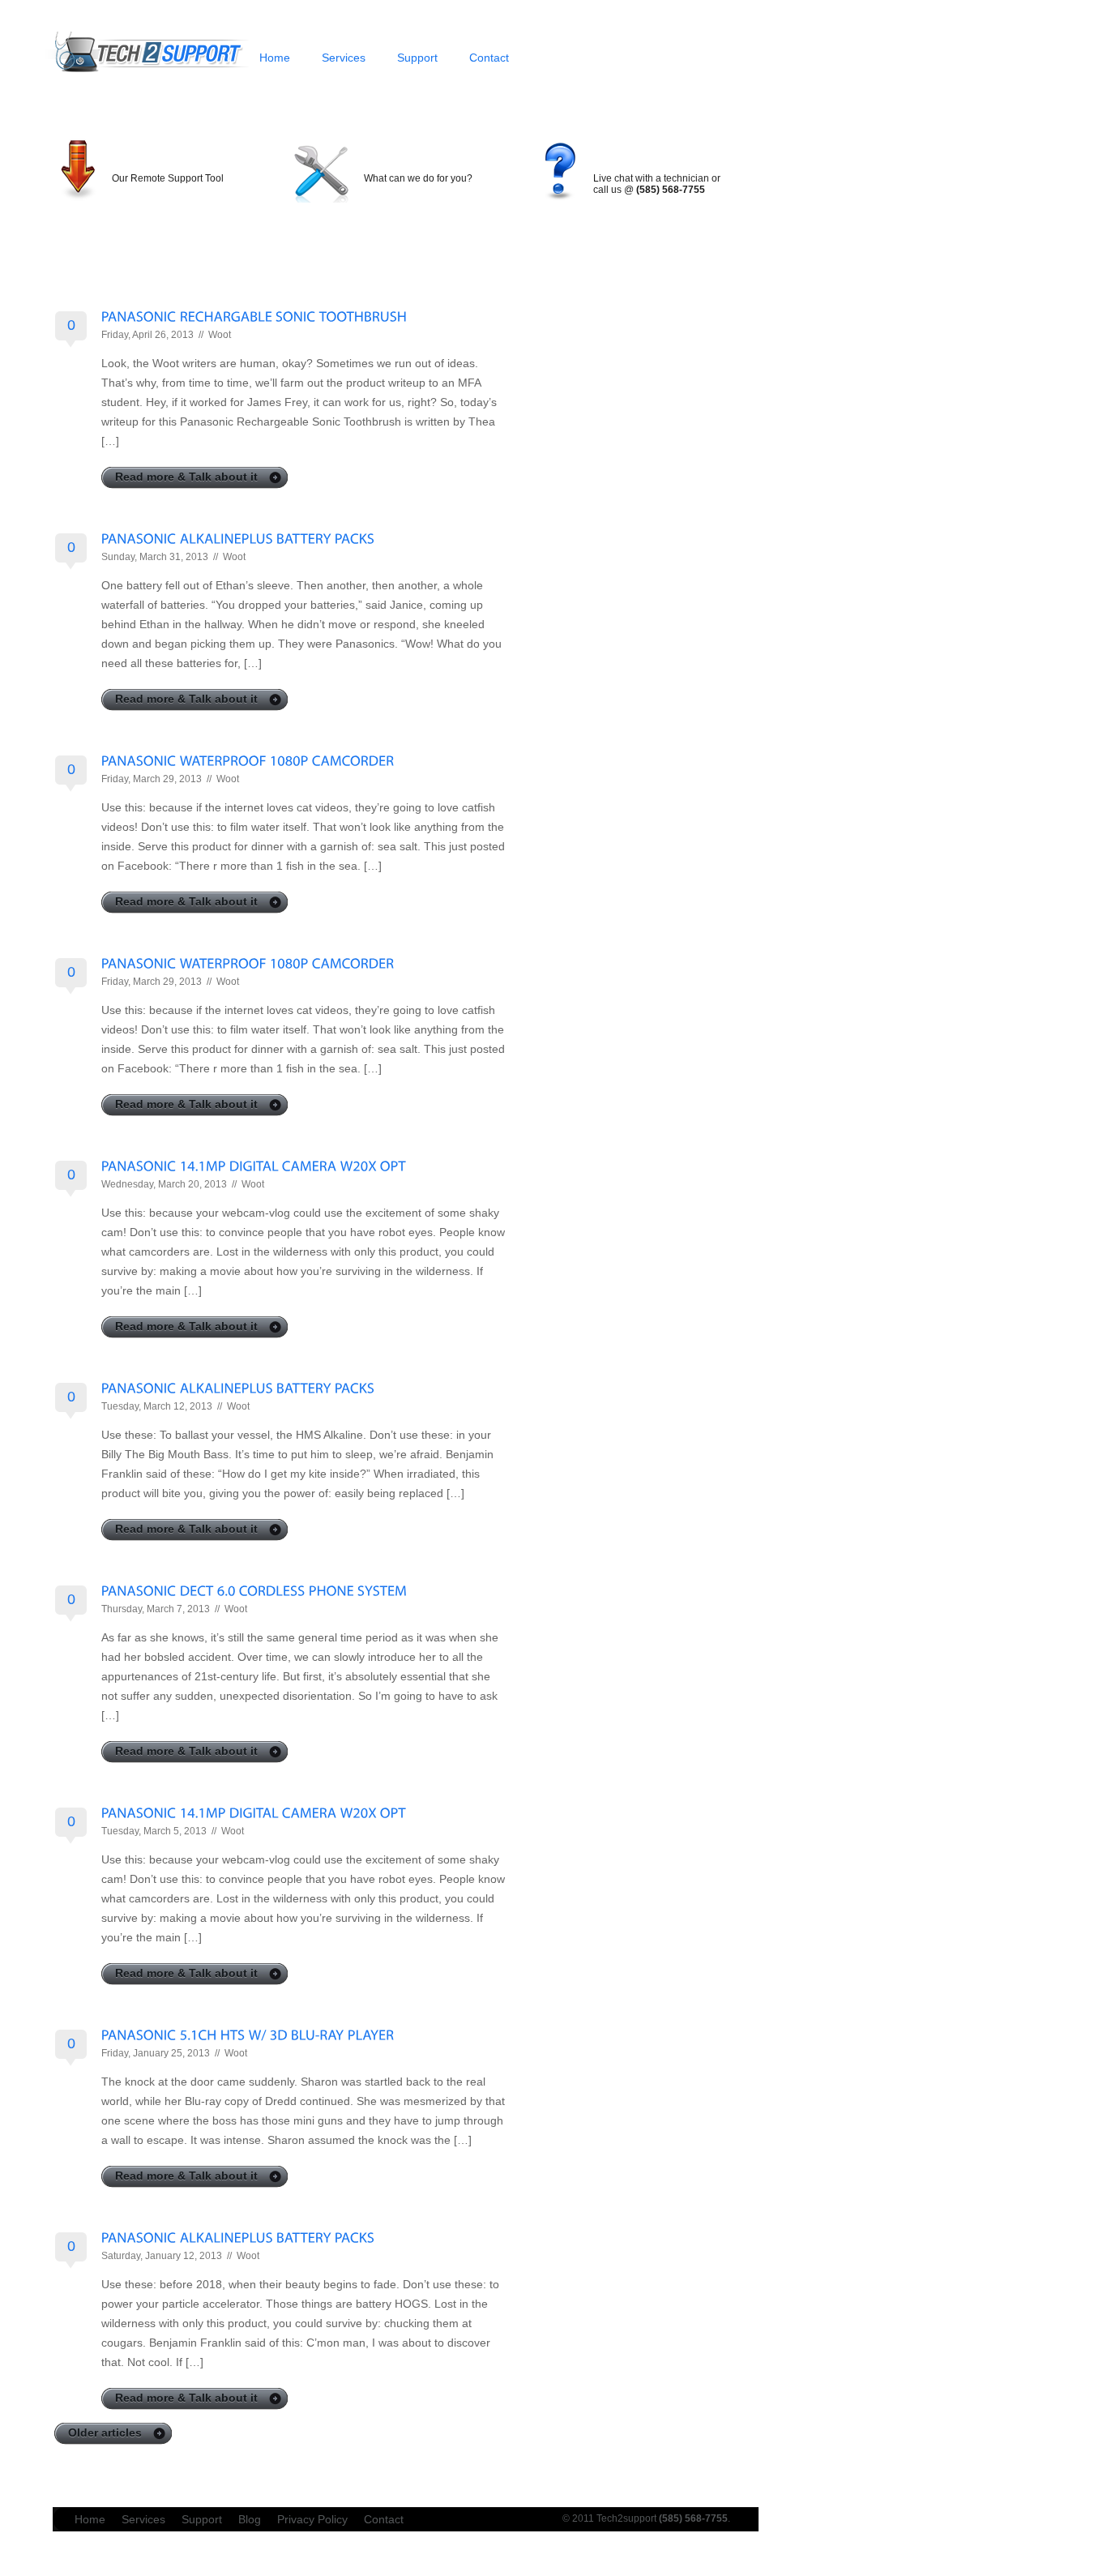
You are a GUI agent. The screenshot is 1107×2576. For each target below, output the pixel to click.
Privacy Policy (312, 2519)
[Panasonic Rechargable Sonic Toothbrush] (254, 316)
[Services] (404, 157)
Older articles (105, 2433)
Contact (489, 58)
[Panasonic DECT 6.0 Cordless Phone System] (254, 1590)
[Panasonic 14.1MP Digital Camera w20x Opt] (254, 1165)
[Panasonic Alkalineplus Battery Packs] (238, 538)
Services (344, 58)
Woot (220, 335)
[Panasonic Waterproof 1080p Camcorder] (248, 760)
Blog (250, 2519)
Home (275, 58)
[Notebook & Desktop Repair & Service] (147, 73)
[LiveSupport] (655, 157)
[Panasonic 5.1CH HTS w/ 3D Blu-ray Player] (248, 2034)
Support (417, 58)
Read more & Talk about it (186, 477)
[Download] (162, 157)
